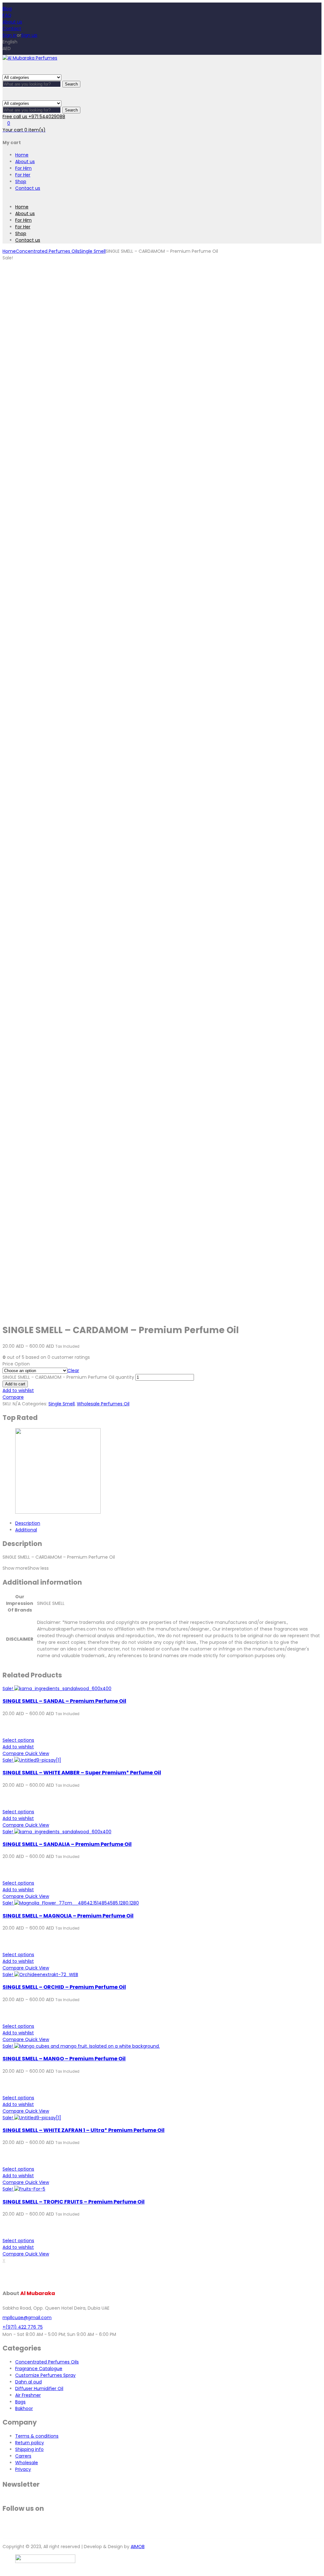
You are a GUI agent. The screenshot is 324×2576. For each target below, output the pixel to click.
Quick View (37, 1753)
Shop (21, 181)
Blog (7, 9)
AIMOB (138, 2547)
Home (22, 155)
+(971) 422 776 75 (23, 2327)
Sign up (29, 35)
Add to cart (15, 1384)
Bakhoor (24, 2408)
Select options (18, 1740)
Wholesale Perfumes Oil (103, 1404)
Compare (13, 1397)
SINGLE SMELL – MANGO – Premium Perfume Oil (64, 2059)
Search (71, 84)
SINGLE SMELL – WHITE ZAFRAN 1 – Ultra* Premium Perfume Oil (84, 2130)
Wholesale (27, 2463)
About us (12, 22)
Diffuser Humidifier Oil (39, 2388)
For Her (23, 175)
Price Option (16, 1364)
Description (28, 1523)
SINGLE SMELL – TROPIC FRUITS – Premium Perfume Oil (74, 2202)
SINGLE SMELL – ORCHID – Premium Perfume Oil (64, 1987)
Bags (20, 2402)
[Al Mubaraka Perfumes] (30, 58)
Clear (73, 1371)
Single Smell (93, 251)
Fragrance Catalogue (39, 2369)
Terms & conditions (37, 2436)
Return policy (30, 2443)
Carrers (23, 2456)
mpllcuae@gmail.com (27, 2318)
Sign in (10, 35)
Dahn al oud (28, 2382)
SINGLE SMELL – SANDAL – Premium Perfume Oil (64, 1701)
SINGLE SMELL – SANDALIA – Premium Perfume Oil (67, 1844)
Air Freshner (28, 2395)
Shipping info (29, 2449)
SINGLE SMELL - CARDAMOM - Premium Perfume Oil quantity (68, 1377)
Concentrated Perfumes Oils (48, 251)
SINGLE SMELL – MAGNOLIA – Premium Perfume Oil (68, 1916)
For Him (23, 168)
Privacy (23, 2469)
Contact (12, 29)
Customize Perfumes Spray (45, 2375)
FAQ (7, 15)
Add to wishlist (18, 1390)
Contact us (28, 188)
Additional (26, 1530)
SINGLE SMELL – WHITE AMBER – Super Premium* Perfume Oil (82, 1773)
